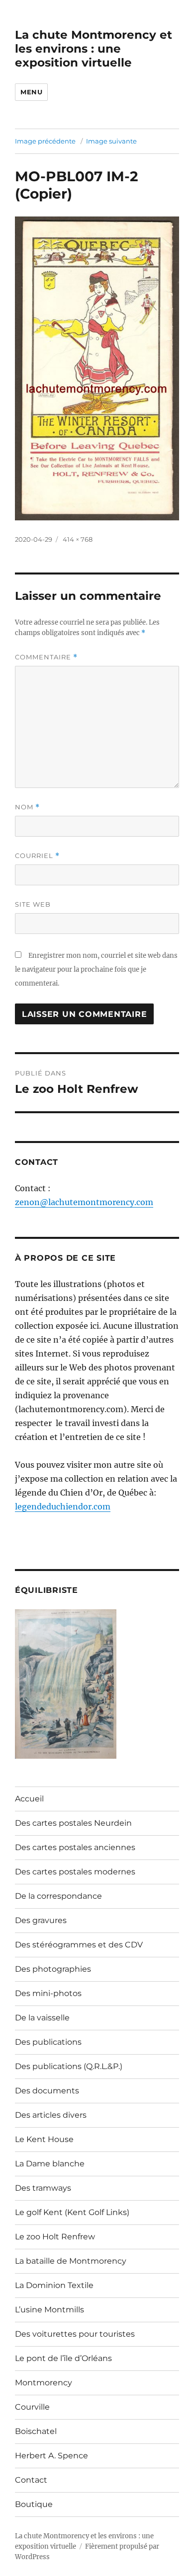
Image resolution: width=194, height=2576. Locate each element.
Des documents (47, 2091)
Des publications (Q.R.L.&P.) (69, 2066)
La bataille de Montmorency (71, 2261)
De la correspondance (58, 1896)
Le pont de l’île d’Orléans (63, 2358)
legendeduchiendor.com (63, 1506)
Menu (31, 92)
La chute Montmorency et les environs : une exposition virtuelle (94, 49)
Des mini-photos (48, 1993)
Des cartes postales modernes (75, 1872)
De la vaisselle (42, 2018)
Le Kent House (44, 2139)
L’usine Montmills (49, 2310)
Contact (31, 2480)
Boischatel (36, 2431)
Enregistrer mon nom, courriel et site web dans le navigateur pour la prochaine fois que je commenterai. (96, 969)
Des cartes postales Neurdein (73, 1823)
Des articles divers (51, 2115)
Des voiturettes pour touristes (75, 2334)
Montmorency (44, 2383)
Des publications (48, 2042)
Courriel (37, 856)
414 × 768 (78, 539)
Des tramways (43, 2188)
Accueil (29, 1799)
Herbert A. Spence (51, 2456)
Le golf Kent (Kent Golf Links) (72, 2212)
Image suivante (111, 141)
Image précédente (45, 141)
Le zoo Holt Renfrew (55, 2237)
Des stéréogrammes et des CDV (79, 1945)
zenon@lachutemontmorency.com (84, 1202)
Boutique (34, 2504)
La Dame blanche (50, 2164)
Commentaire (46, 657)
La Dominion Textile (54, 2285)
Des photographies (53, 1969)
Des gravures (41, 1920)
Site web (33, 904)
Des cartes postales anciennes (75, 1847)
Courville (32, 2407)
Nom (27, 807)
